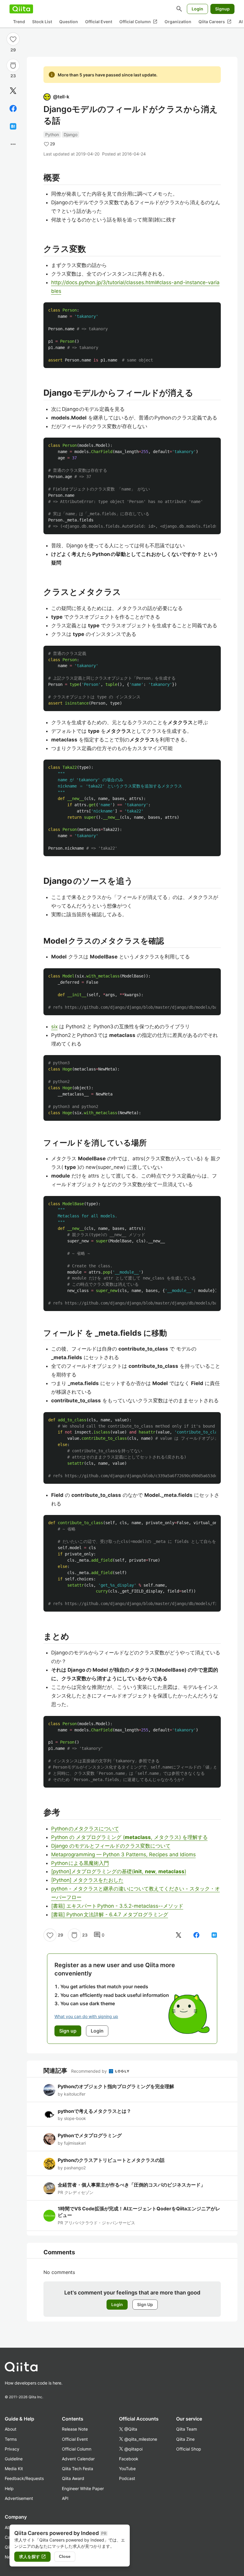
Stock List (42, 22)
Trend (19, 22)
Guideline (14, 2459)
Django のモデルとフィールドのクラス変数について (111, 1846)
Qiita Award (73, 2478)
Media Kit (14, 2469)
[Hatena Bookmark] (13, 126)
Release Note (75, 2429)
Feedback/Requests (24, 2478)
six (54, 1027)
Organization (178, 22)
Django (71, 135)
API (65, 2498)
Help (9, 2488)
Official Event (99, 22)
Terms (11, 2439)
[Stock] (13, 65)
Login (197, 9)
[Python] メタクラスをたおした (87, 1880)
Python (52, 135)
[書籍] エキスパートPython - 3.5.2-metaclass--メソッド (117, 1906)
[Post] (13, 91)
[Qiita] (21, 9)
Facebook (129, 2459)
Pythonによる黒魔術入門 (80, 1863)
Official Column (138, 22)
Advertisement (19, 2498)
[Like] (13, 39)
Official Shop (189, 2449)
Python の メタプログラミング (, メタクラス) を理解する (129, 1837)
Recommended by (90, 2071)
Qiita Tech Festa (78, 2469)
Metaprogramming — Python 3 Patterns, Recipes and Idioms (123, 1854)
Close (65, 2556)
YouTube (127, 2469)
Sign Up (145, 2304)
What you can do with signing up (86, 2016)
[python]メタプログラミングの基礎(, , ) (119, 1871)
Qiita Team (187, 2429)
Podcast (127, 2478)
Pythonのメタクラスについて (85, 1829)
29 (13, 50)
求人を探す (32, 2557)
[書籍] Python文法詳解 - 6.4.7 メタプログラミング (110, 1915)
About (11, 2429)
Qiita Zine (185, 2439)
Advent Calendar (78, 2459)
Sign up (68, 2031)
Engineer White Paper (83, 2488)
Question (69, 22)
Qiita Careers (215, 22)
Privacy (12, 2449)
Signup (222, 9)
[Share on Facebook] (13, 109)
